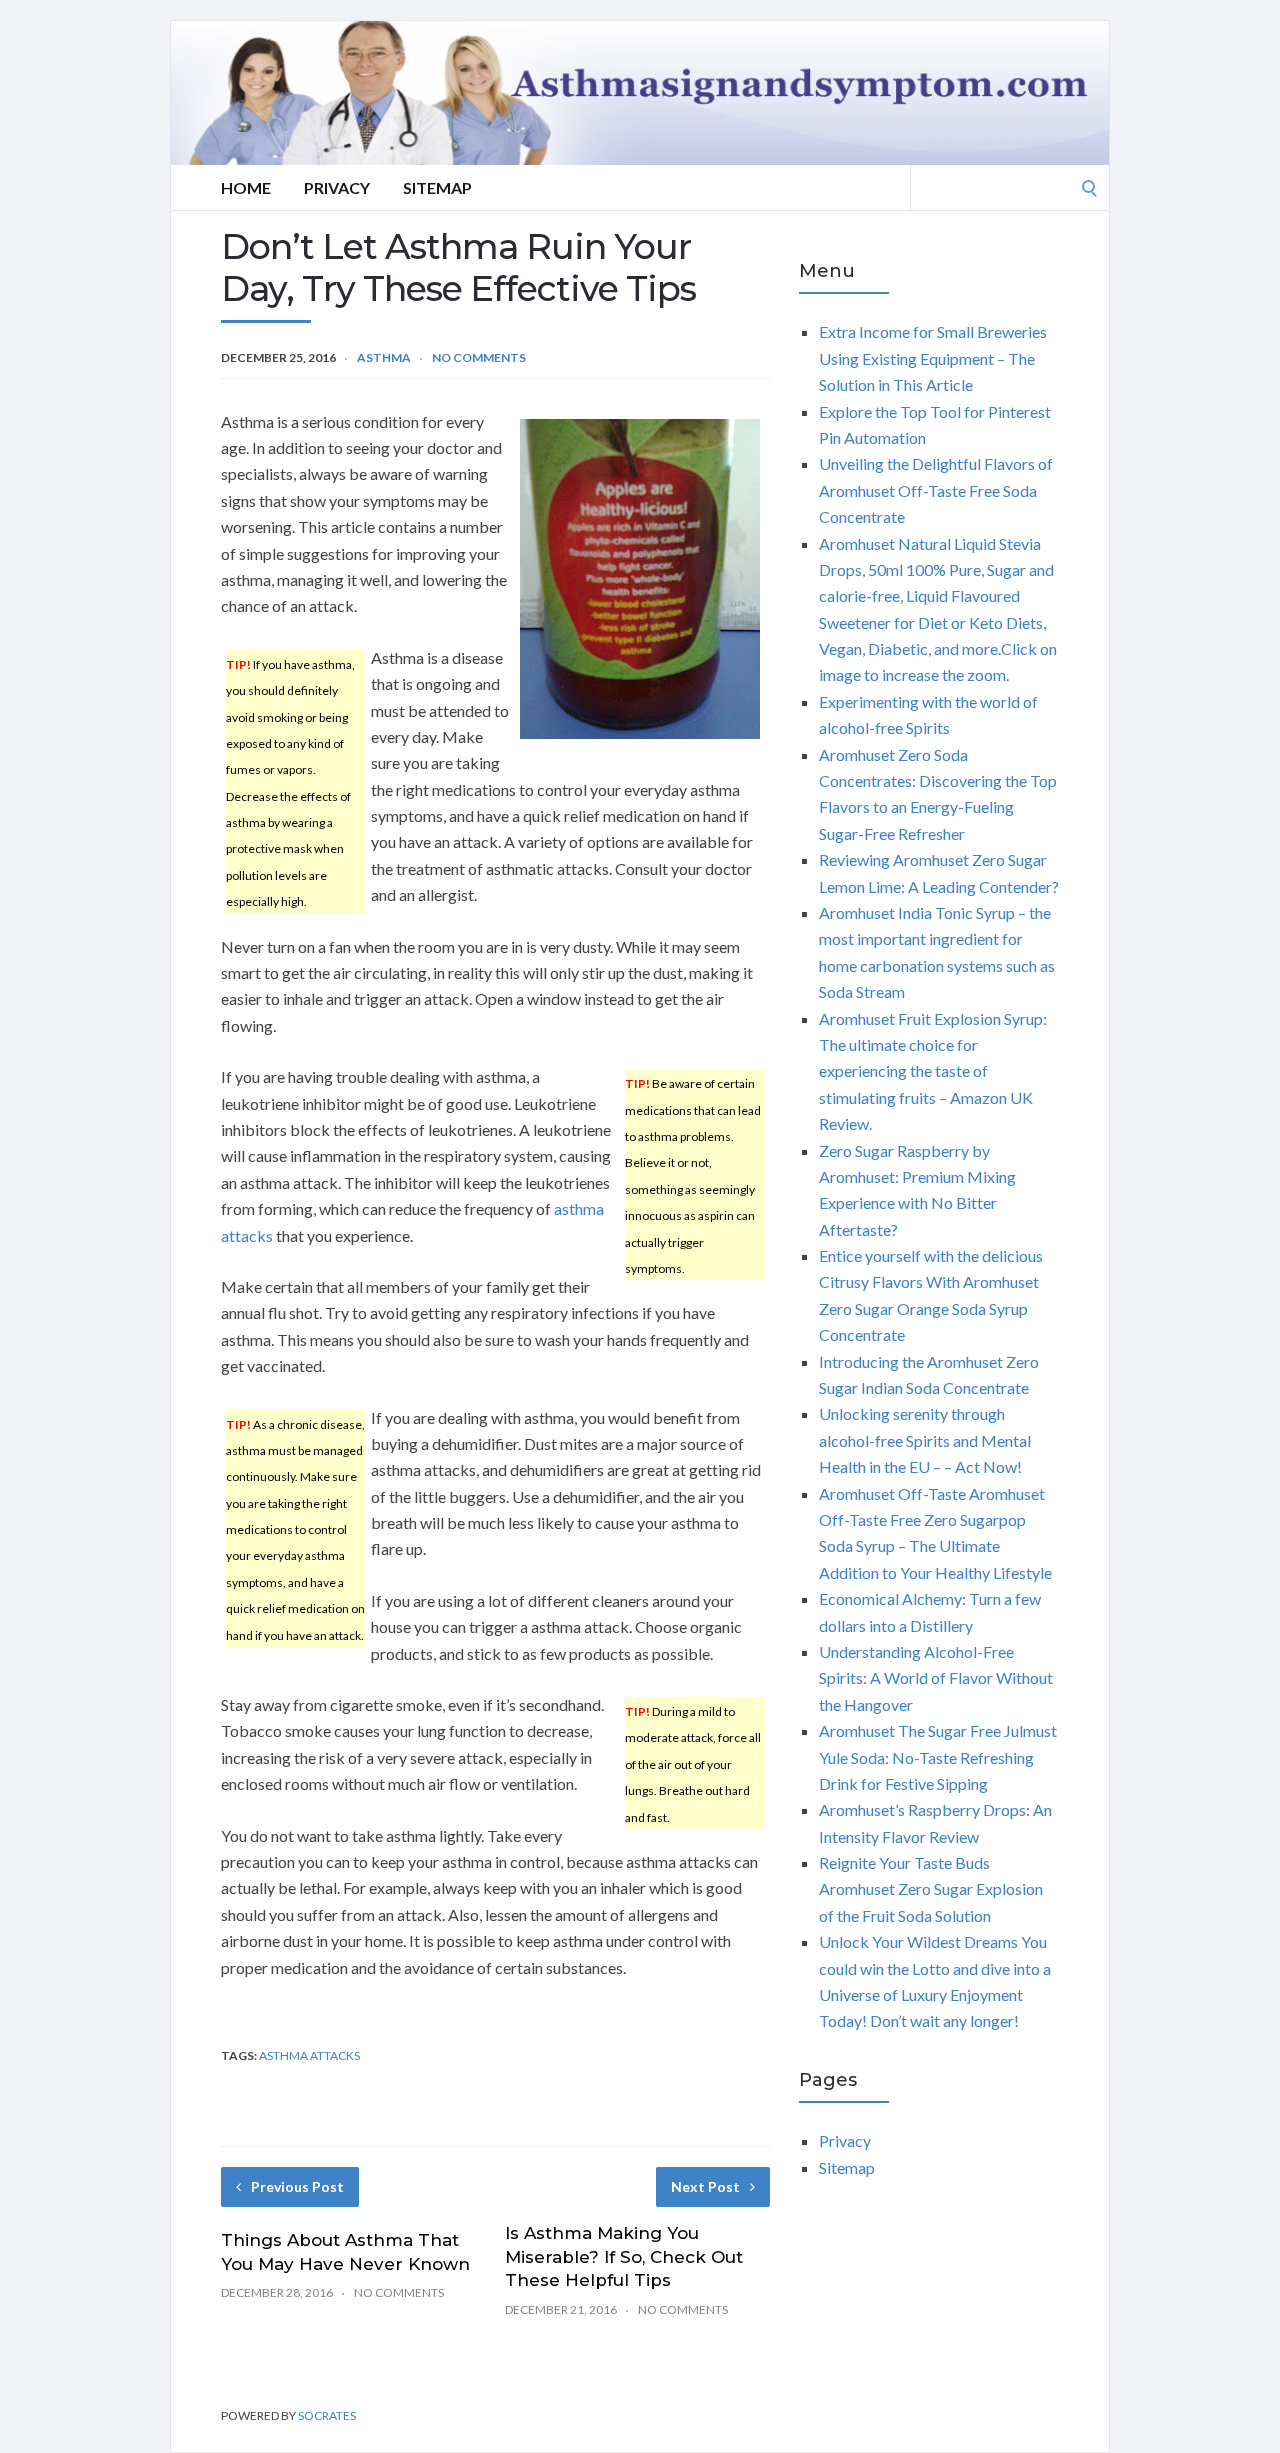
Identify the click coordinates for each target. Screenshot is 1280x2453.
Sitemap (437, 187)
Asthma (384, 357)
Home (246, 187)
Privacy (337, 187)
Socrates (327, 2415)
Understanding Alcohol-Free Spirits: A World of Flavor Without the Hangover (936, 1678)
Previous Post (297, 2186)
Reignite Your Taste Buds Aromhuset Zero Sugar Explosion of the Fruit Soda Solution (931, 1889)
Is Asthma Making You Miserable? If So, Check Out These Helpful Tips (624, 2257)
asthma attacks (309, 2055)
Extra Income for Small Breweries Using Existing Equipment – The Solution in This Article (933, 358)
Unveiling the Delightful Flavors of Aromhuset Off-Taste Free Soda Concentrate (936, 490)
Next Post (705, 2186)
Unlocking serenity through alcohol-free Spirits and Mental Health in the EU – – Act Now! (925, 1440)
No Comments (479, 357)
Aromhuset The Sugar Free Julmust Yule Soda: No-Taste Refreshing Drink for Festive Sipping (938, 1757)
